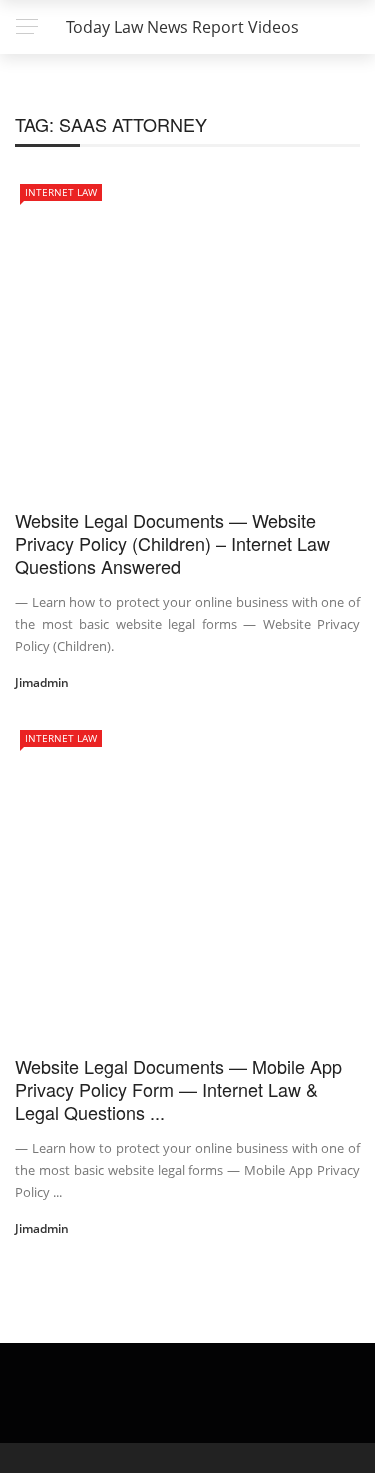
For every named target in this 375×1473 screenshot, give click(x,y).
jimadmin (42, 682)
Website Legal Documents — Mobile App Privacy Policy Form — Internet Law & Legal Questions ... (178, 1089)
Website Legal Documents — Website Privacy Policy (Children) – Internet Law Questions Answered (172, 543)
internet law (61, 192)
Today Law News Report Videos (182, 27)
